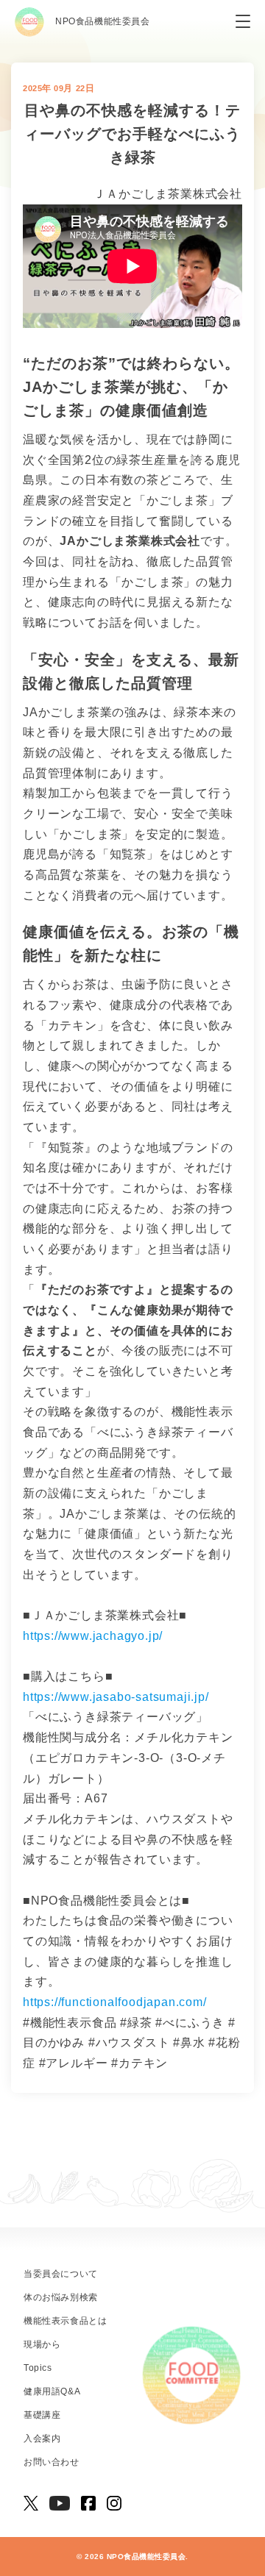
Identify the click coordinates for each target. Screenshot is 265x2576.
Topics (38, 2368)
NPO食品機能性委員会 (103, 21)
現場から (42, 2344)
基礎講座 (42, 2415)
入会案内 (42, 2438)
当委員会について (61, 2274)
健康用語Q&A (52, 2391)
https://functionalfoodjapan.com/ (115, 2002)
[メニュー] (243, 22)
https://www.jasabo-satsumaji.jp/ (116, 1697)
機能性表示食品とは (65, 2321)
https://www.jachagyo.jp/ (93, 1636)
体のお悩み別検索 (61, 2297)
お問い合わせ (52, 2462)
